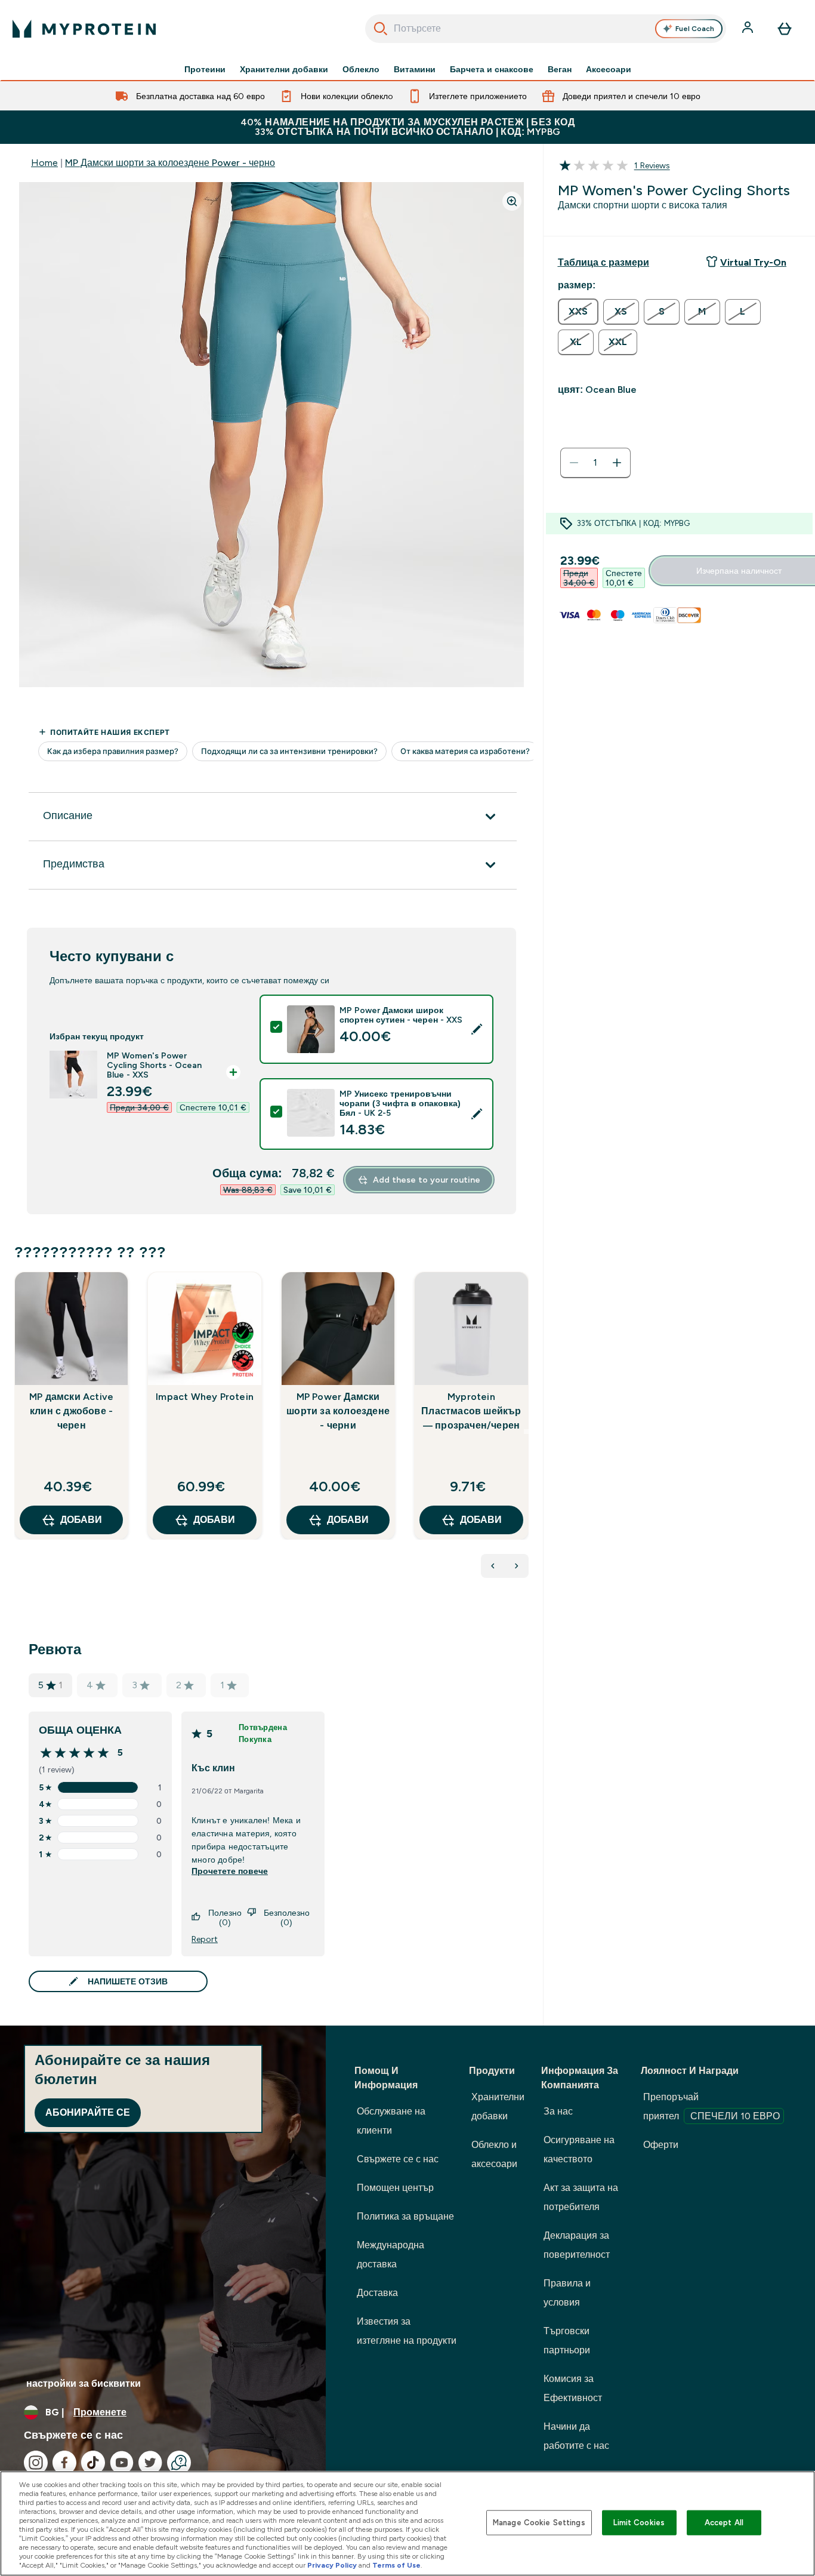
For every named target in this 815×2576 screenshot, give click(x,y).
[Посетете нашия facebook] (64, 2463)
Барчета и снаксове (492, 69)
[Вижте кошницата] (785, 29)
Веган (560, 69)
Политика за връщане (405, 2216)
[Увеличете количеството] (617, 463)
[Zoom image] (512, 201)
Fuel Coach (695, 29)
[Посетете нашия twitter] (150, 2463)
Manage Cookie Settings (539, 2523)
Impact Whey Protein (205, 1397)
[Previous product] (493, 1566)
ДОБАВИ (81, 1520)
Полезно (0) (225, 1918)
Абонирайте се (88, 2112)
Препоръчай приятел (711, 2106)
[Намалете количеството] (574, 463)
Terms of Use (396, 2565)
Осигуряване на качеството (579, 2149)
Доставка (377, 2293)
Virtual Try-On (753, 262)
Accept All (724, 2523)
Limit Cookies (639, 2523)
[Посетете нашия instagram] (36, 2463)
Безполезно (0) (287, 1918)
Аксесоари (609, 69)
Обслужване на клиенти (391, 2121)
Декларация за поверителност (577, 2245)
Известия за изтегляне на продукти (407, 2331)
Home (44, 163)
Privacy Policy (332, 2565)
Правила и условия (567, 2293)
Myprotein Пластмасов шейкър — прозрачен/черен (471, 1411)
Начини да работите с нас (576, 2436)
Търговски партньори (567, 2340)
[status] (595, 463)
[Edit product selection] (477, 1029)
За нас (558, 2111)
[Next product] (517, 1566)
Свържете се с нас (398, 2159)
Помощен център (395, 2188)
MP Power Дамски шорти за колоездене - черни (338, 1411)
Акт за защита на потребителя (581, 2197)
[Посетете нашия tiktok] (93, 2463)
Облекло (361, 69)
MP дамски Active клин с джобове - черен (71, 1411)
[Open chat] (179, 2463)
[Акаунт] (749, 29)
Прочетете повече (230, 1871)
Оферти (661, 2145)
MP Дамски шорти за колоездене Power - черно (170, 163)
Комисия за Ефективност (573, 2388)
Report (205, 1939)
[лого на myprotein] (84, 29)
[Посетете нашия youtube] (122, 2463)
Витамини (415, 69)
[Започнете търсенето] (381, 29)
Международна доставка (390, 2255)
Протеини (205, 69)
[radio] (578, 312)
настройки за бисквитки (84, 2383)
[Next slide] (526, 1432)
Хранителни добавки (284, 69)
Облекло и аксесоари (494, 2154)
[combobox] (546, 29)
